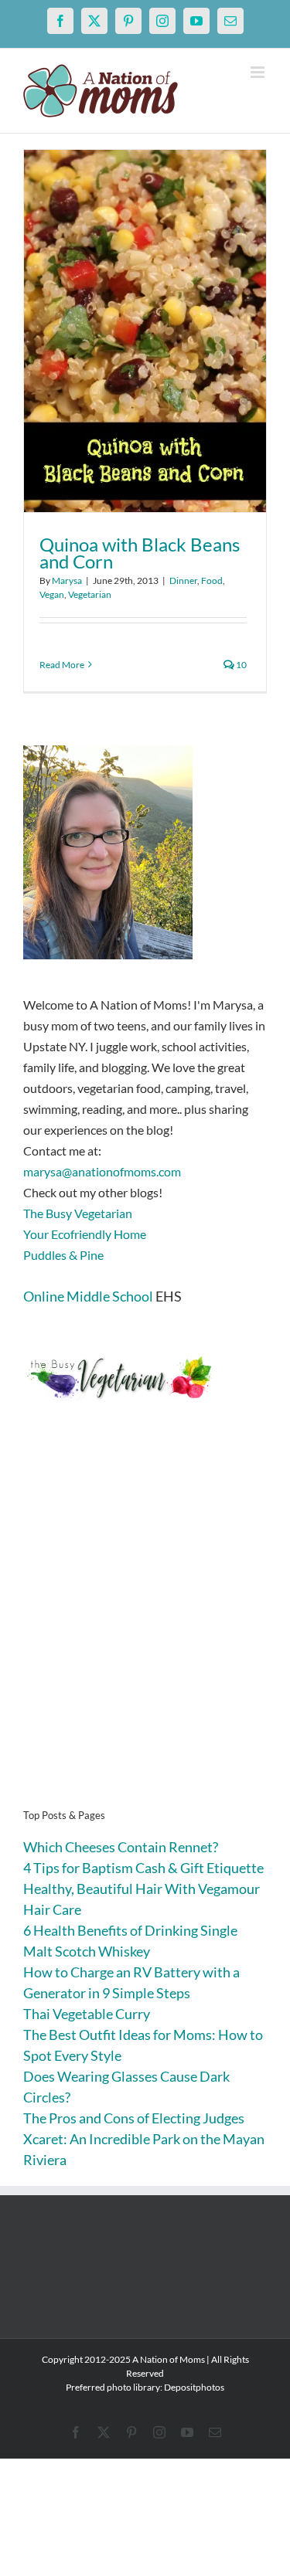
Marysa (67, 580)
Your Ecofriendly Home (85, 1234)
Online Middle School (88, 1296)
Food (212, 580)
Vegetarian (90, 594)
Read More (62, 665)
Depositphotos (194, 2387)
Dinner (183, 580)
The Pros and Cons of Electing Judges (134, 2118)
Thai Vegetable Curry (87, 2014)
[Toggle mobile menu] (259, 72)
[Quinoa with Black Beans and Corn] (145, 331)
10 (241, 665)
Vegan (52, 594)
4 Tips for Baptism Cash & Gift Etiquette (143, 1868)
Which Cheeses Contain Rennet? (121, 1847)
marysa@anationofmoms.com (102, 1171)
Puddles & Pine (63, 1255)
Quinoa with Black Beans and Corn (140, 553)
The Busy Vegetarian (78, 1213)
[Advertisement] (145, 1629)
